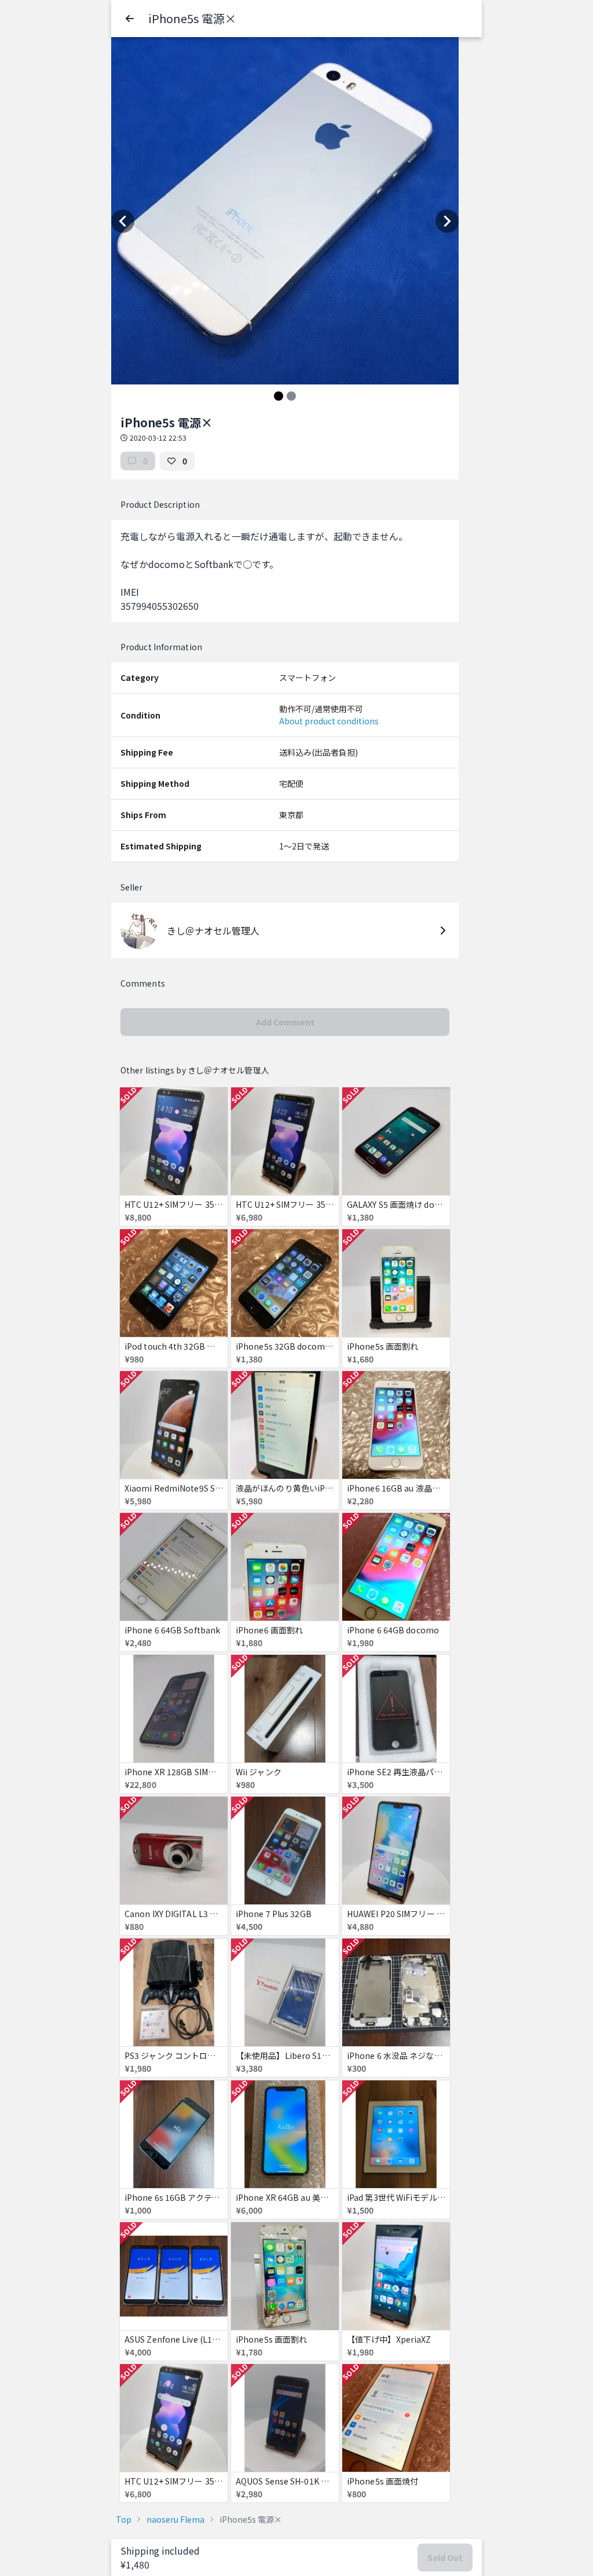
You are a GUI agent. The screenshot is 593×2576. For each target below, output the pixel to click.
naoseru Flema (175, 2519)
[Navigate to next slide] (447, 221)
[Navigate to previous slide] (123, 221)
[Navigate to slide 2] (291, 396)
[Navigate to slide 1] (279, 396)
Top (124, 2519)
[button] (130, 19)
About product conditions (329, 721)
